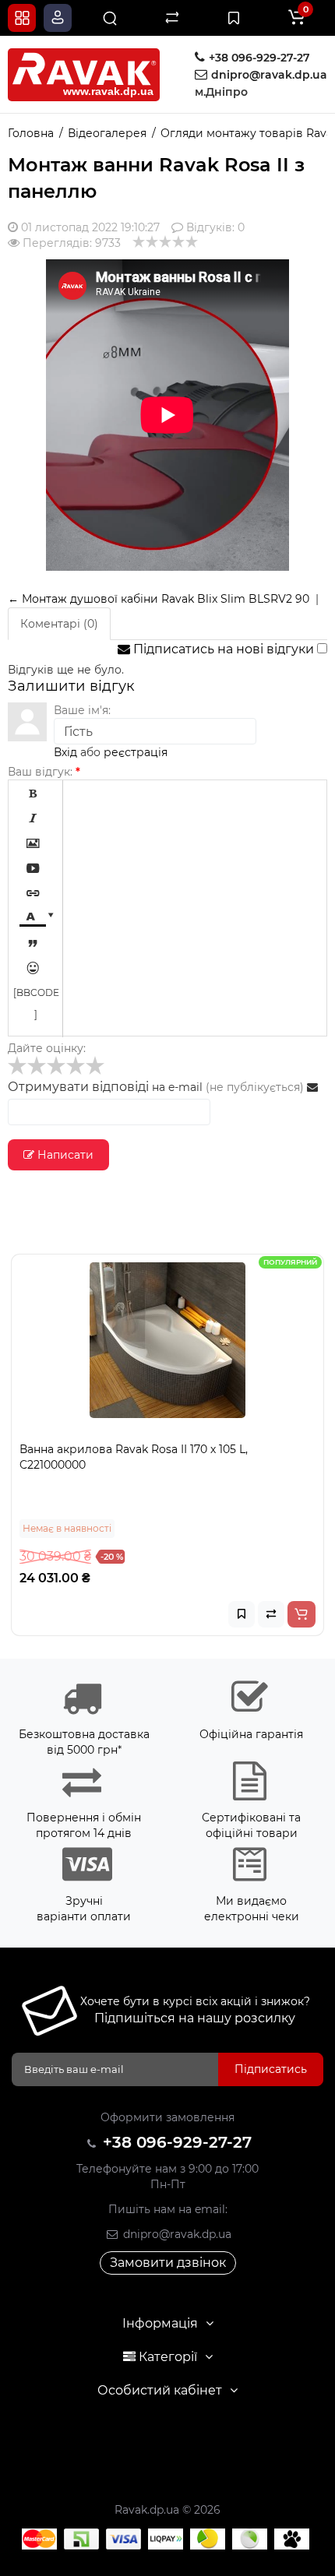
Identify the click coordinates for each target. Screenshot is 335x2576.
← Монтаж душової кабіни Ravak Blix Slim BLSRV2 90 (159, 599)
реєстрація (136, 752)
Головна (31, 133)
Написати (64, 1155)
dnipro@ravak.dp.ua (176, 2234)
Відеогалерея (107, 133)
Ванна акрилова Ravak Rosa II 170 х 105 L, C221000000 (134, 1457)
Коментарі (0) (59, 624)
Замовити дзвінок (168, 2263)
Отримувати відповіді (78, 1087)
